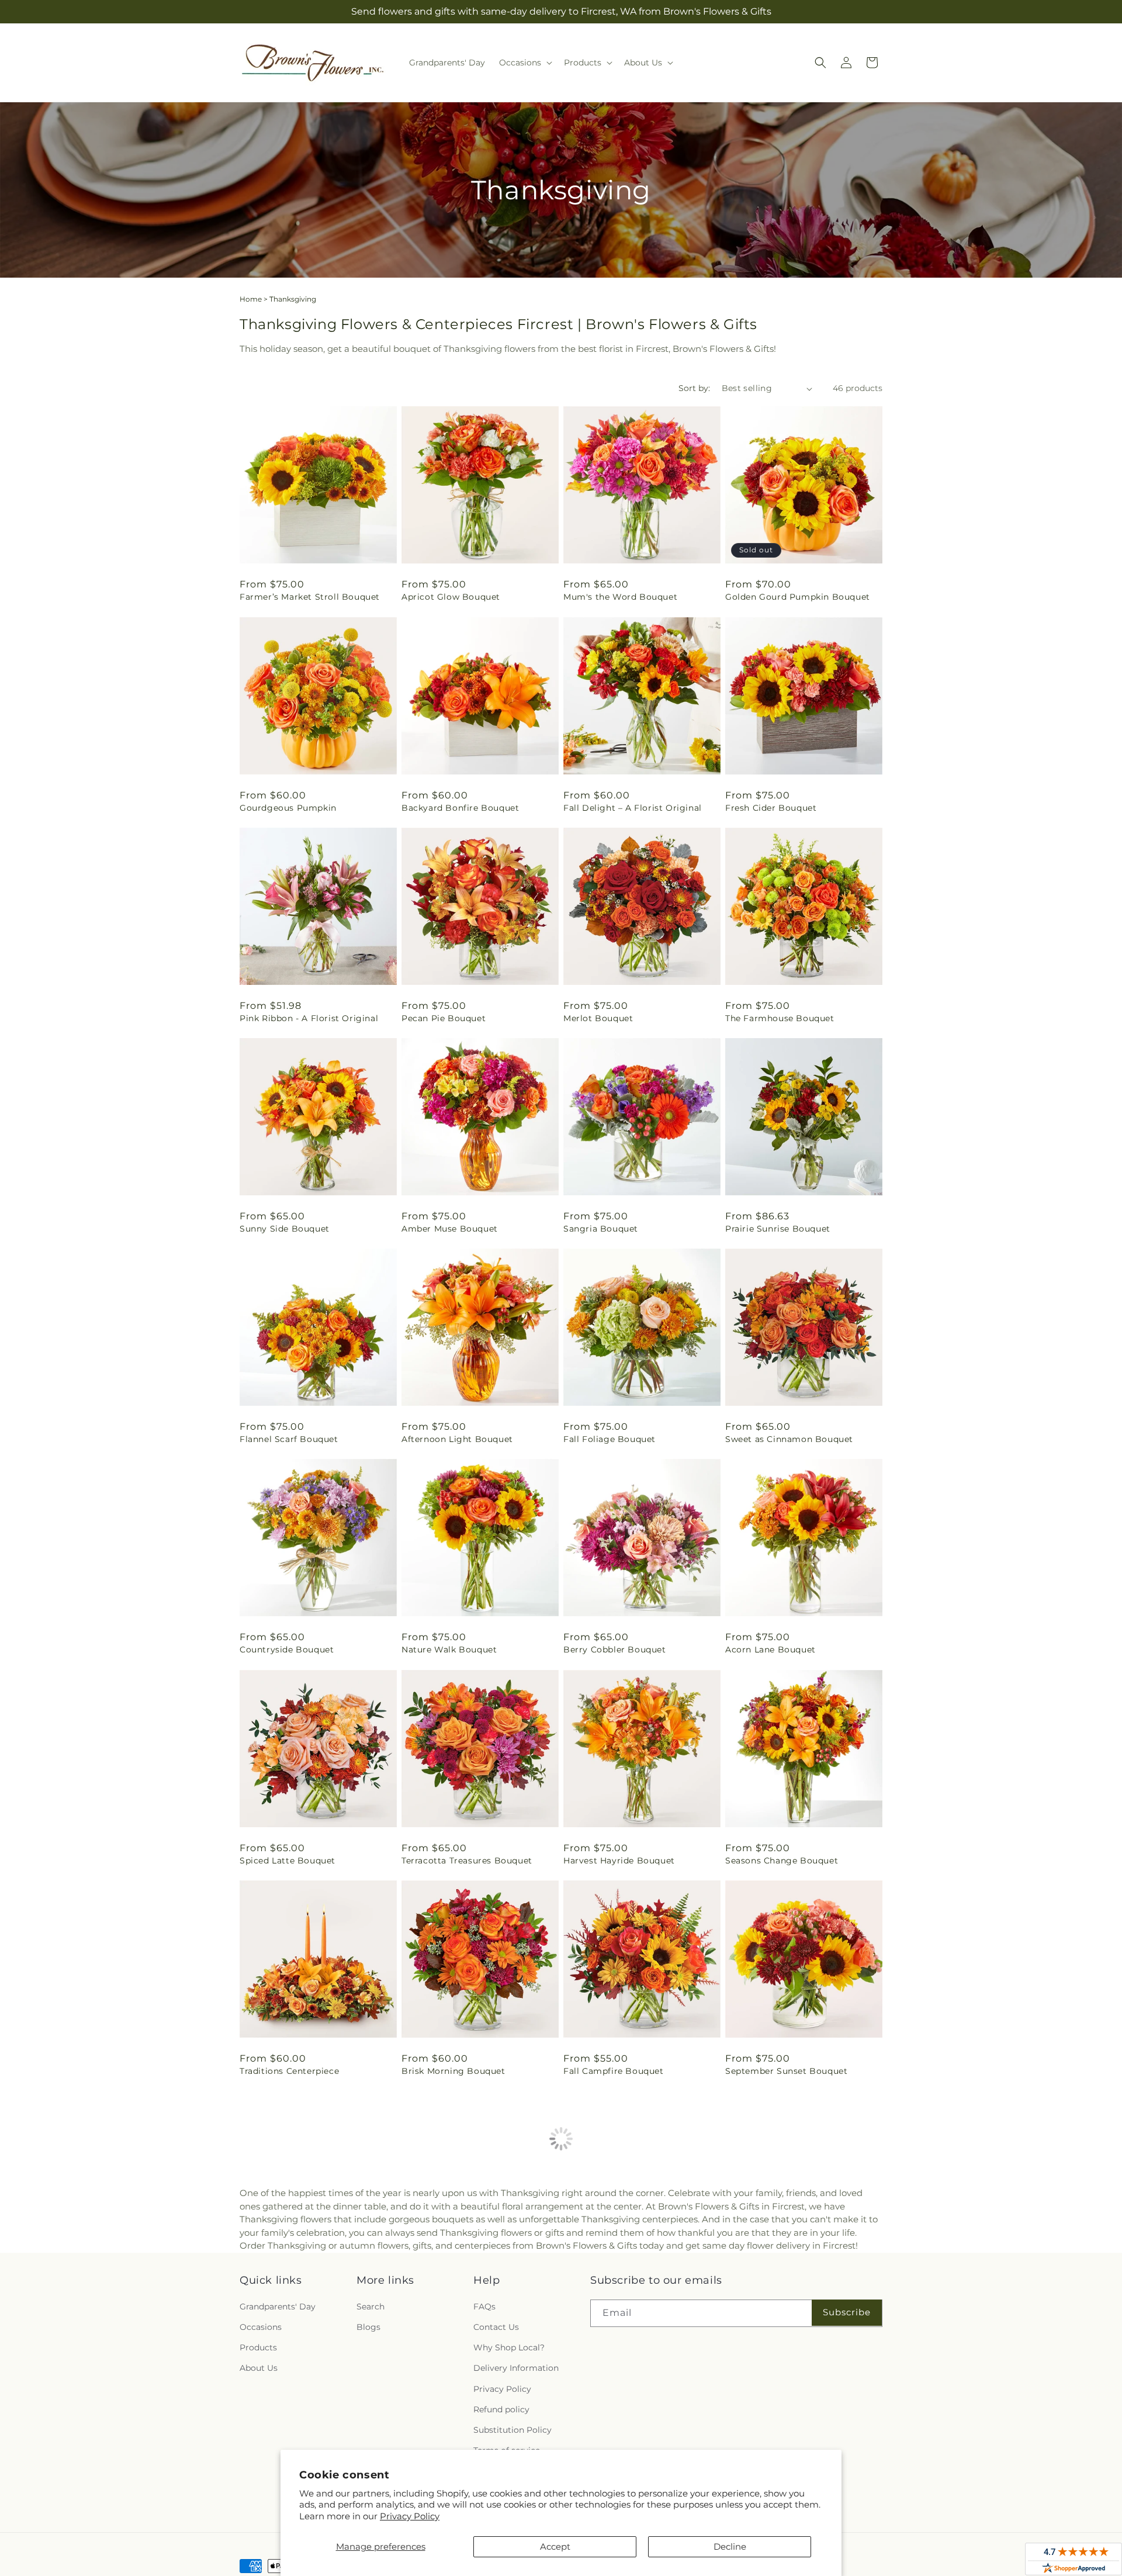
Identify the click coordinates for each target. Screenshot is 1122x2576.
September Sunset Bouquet (786, 2071)
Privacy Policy (410, 2516)
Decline (730, 2546)
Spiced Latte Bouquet (288, 1861)
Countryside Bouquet (287, 1650)
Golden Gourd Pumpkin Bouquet (798, 597)
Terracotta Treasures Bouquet (467, 1861)
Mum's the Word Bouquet (620, 597)
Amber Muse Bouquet (450, 1229)
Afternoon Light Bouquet (457, 1439)
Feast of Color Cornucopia (297, 2281)
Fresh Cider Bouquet (771, 808)
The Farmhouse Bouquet (780, 1018)
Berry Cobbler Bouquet (615, 1650)
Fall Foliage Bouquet (610, 1439)
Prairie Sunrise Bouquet (778, 1229)
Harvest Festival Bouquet (457, 2281)
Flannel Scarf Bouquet (289, 1439)
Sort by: (694, 388)
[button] (524, 63)
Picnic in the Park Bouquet (623, 2281)
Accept (555, 2546)
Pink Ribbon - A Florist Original (309, 1018)
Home (251, 299)
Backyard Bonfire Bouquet (460, 808)
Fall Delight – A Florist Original (633, 808)
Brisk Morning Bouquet (453, 2071)
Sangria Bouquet (601, 1229)
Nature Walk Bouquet (449, 1650)
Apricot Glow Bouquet (451, 597)
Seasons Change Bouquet (782, 1861)
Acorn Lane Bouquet (770, 1650)
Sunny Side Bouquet (285, 1229)
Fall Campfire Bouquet (614, 2071)
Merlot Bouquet (598, 1018)
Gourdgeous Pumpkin (288, 808)
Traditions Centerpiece (289, 2071)
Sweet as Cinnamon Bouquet (789, 1439)
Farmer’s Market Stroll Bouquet (310, 597)
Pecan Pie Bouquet (444, 1018)
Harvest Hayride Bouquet (619, 1861)
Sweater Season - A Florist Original (803, 2281)
